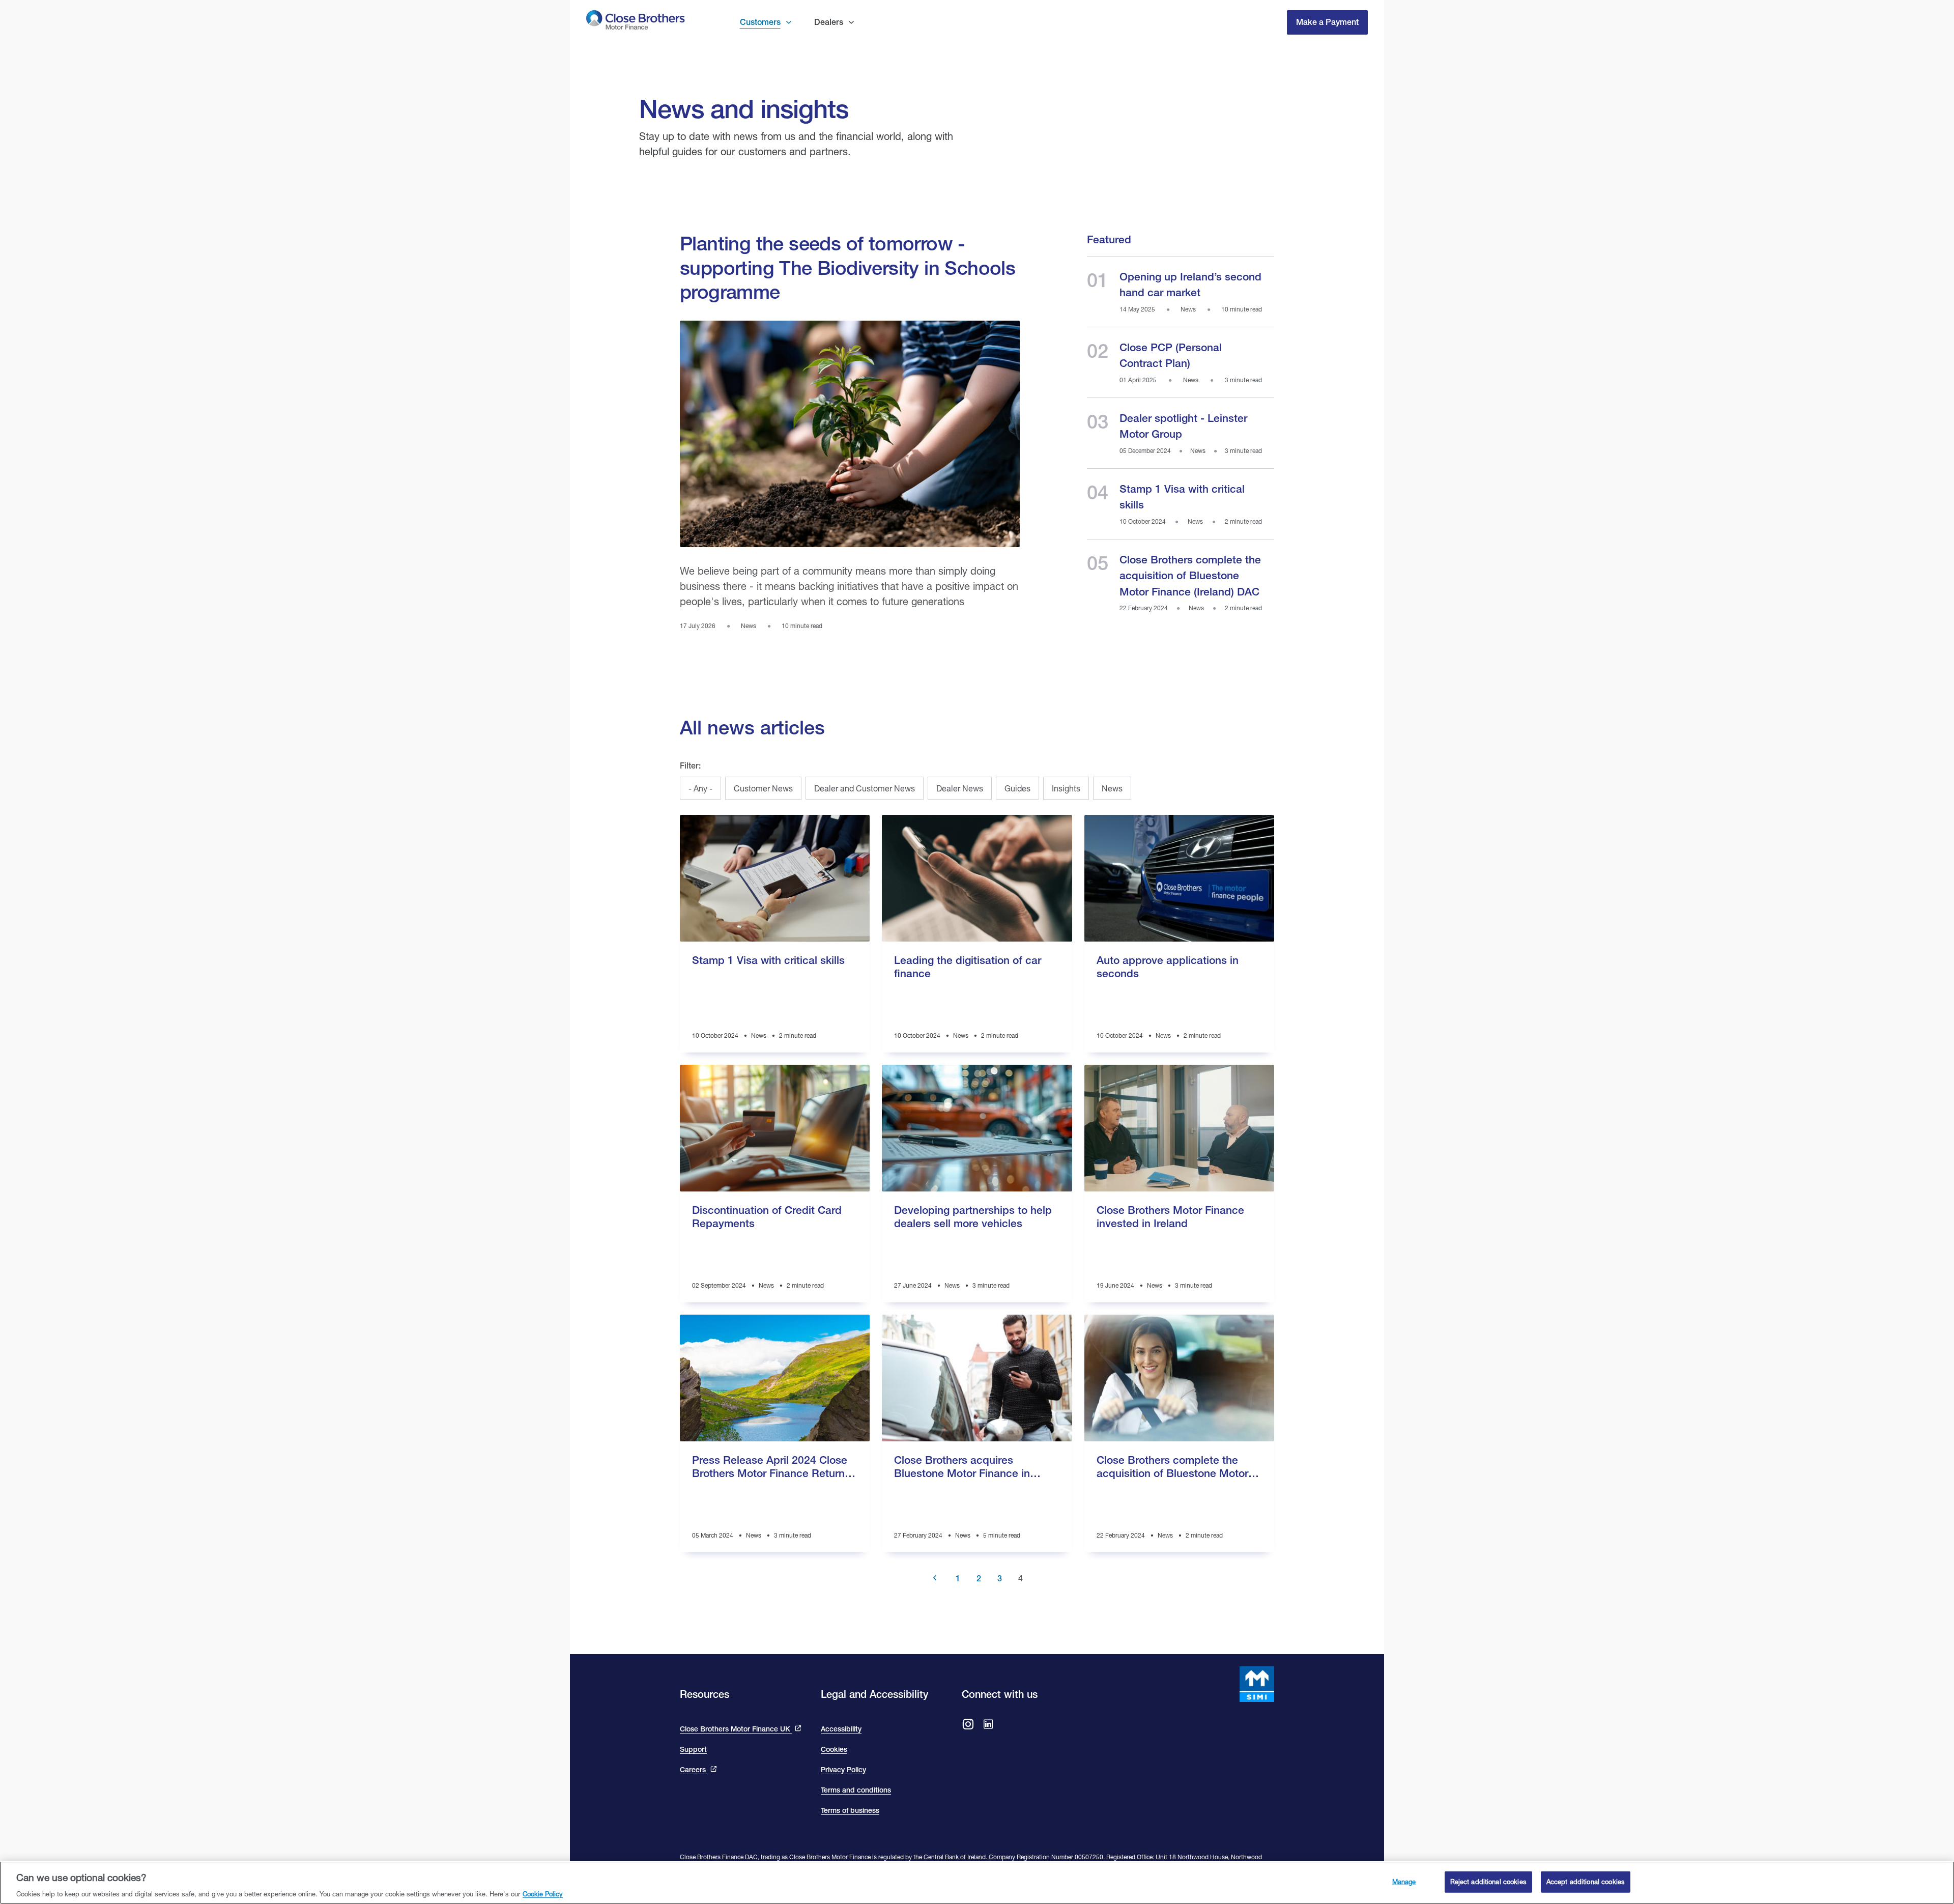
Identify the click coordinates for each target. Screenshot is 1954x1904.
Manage (1404, 1881)
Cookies (834, 1749)
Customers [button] (760, 22)
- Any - (700, 788)
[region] (977, 1883)
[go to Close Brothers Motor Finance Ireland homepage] (636, 22)
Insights (1066, 788)
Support (693, 1749)
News (1112, 788)
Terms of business (850, 1810)
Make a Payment (1327, 22)
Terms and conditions (856, 1790)
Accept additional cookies (1586, 1881)
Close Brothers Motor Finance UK (736, 1729)
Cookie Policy (543, 1893)
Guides (1017, 788)
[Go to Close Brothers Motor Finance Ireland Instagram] (968, 1725)
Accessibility (841, 1729)
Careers (694, 1770)
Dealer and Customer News (865, 788)
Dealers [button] (829, 22)
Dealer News (960, 788)
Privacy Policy (843, 1770)
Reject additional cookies (1488, 1881)
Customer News (763, 788)
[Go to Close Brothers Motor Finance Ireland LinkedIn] (988, 1725)
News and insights (744, 108)
